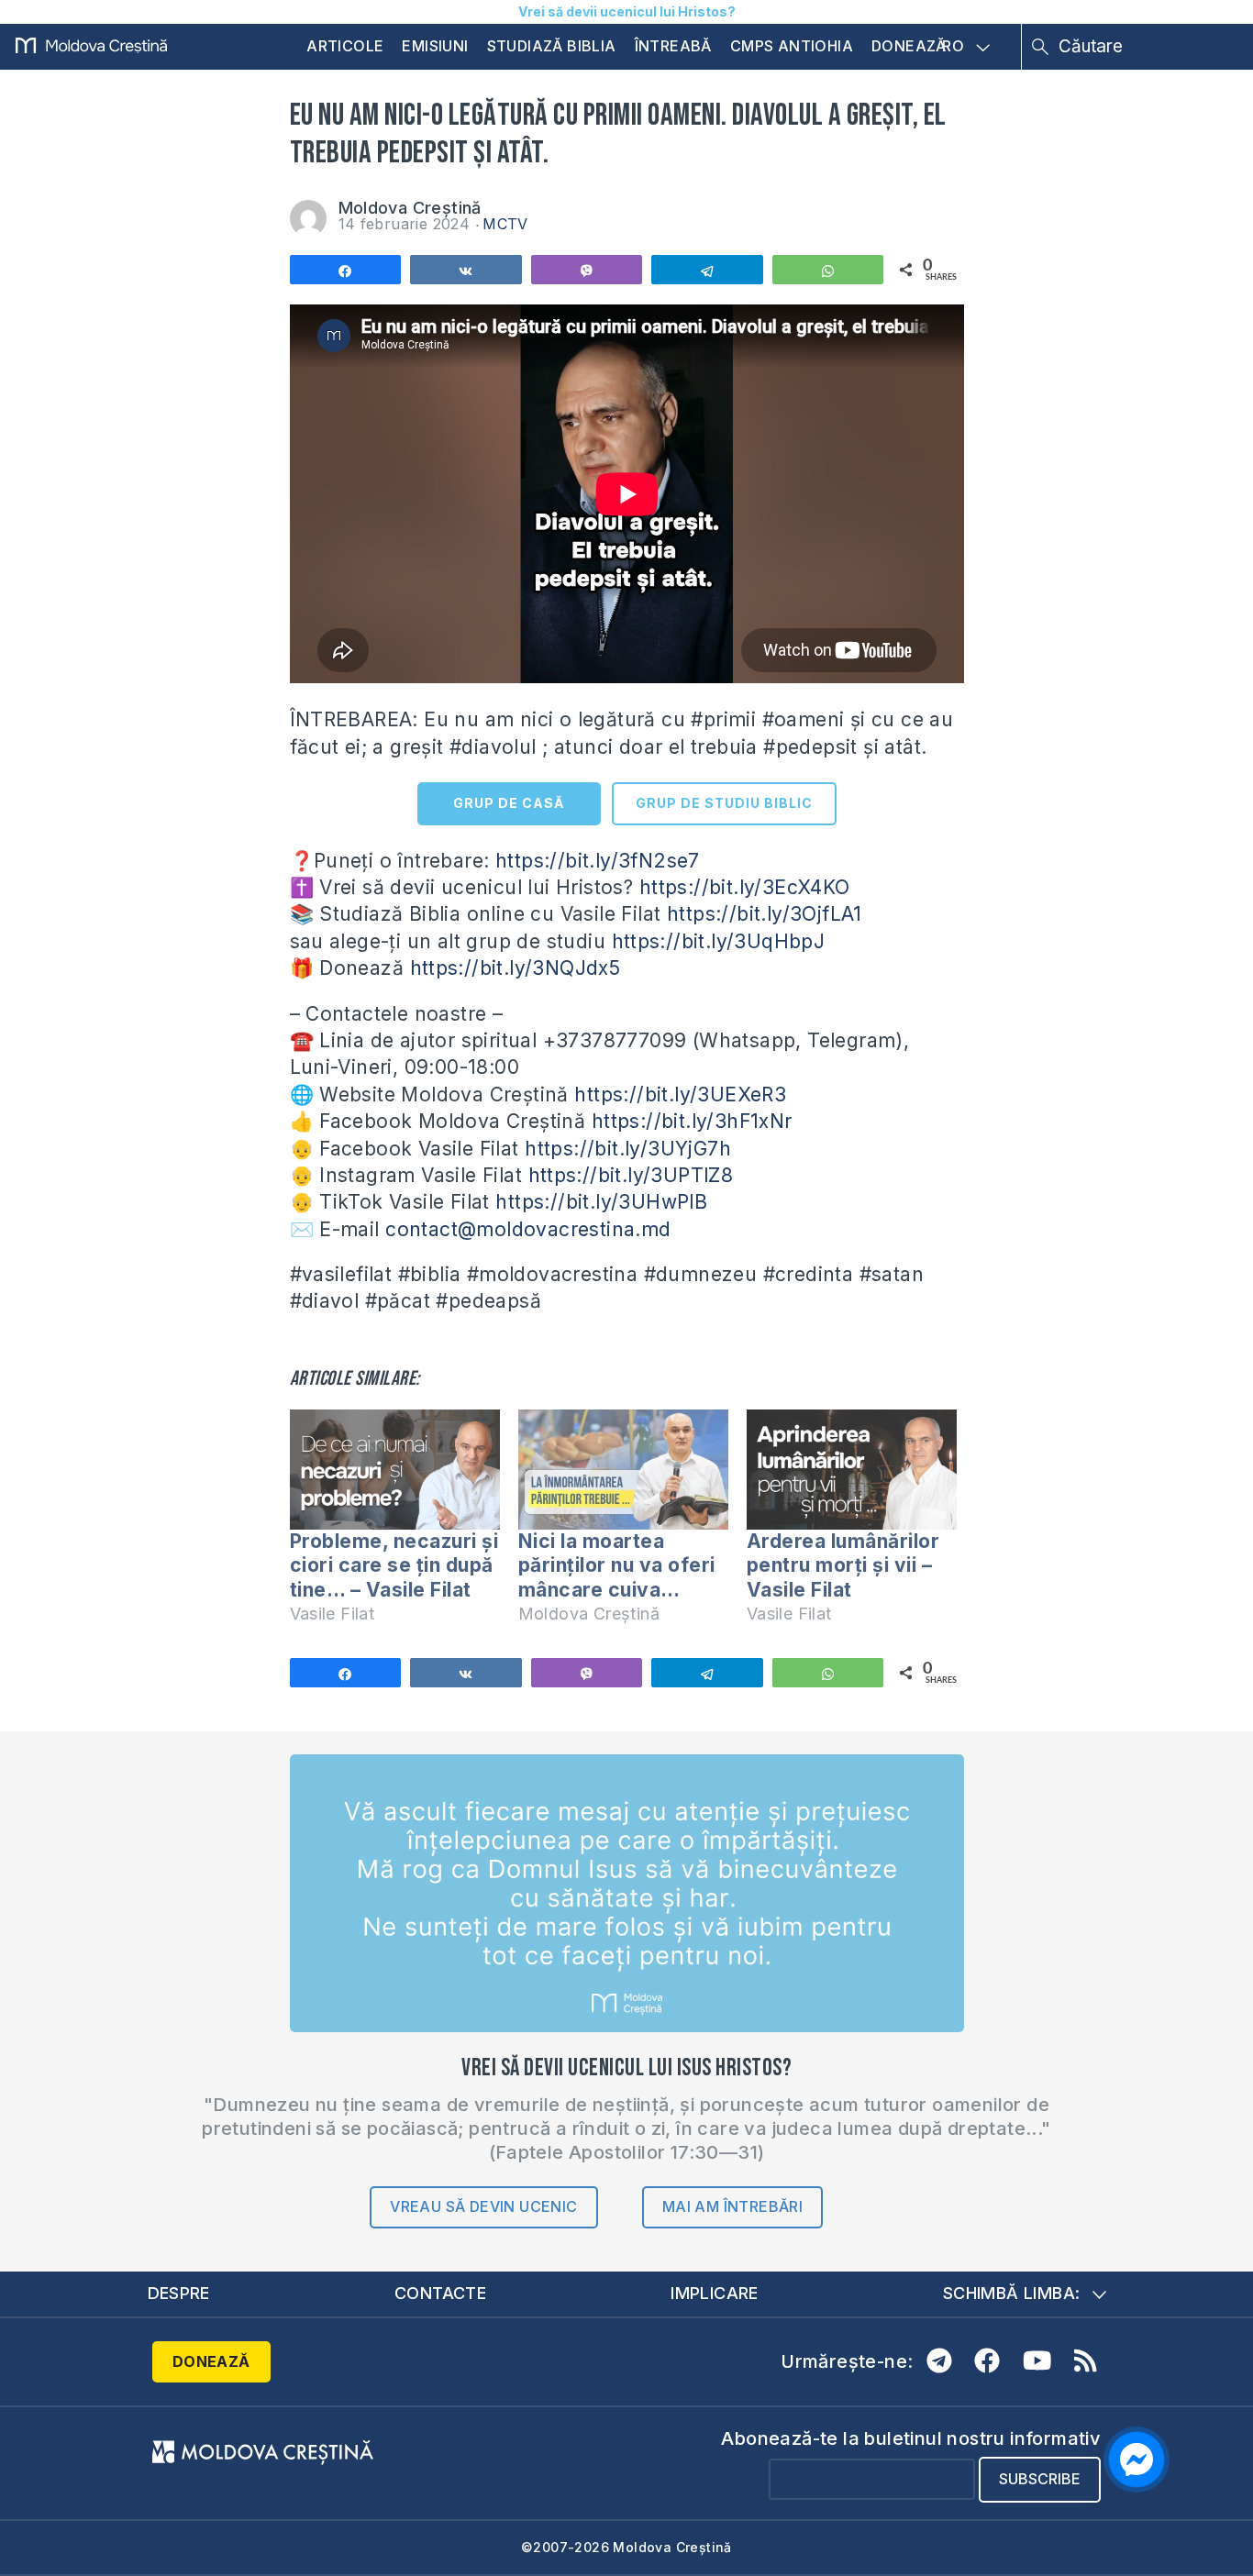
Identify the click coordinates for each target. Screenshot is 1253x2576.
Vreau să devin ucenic (483, 2206)
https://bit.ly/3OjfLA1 (765, 914)
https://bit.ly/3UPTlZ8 (631, 1175)
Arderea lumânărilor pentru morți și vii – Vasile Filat (843, 1565)
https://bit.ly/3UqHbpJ (719, 941)
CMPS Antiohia (792, 46)
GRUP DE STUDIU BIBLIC (724, 803)
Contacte (440, 2293)
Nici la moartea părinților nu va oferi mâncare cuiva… (617, 1565)
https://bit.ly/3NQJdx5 (516, 968)
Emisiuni (435, 46)
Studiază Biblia (552, 46)
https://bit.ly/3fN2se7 (598, 861)
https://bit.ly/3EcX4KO (745, 887)
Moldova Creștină (410, 208)
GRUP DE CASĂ (509, 803)
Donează (909, 46)
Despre (179, 2293)
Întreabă (673, 46)
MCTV (505, 224)
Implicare (715, 2293)
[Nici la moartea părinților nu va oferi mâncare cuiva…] (623, 1470)
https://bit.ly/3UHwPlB (601, 1202)
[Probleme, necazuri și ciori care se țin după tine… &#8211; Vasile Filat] (395, 1470)
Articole (345, 46)
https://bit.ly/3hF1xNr (692, 1121)
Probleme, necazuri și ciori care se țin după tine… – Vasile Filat (394, 1565)
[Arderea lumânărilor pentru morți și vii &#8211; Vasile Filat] (852, 1470)
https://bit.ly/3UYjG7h (628, 1149)
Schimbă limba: (1012, 2293)
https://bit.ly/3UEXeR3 (680, 1095)
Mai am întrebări (732, 2206)
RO (953, 47)
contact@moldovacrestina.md (528, 1229)
